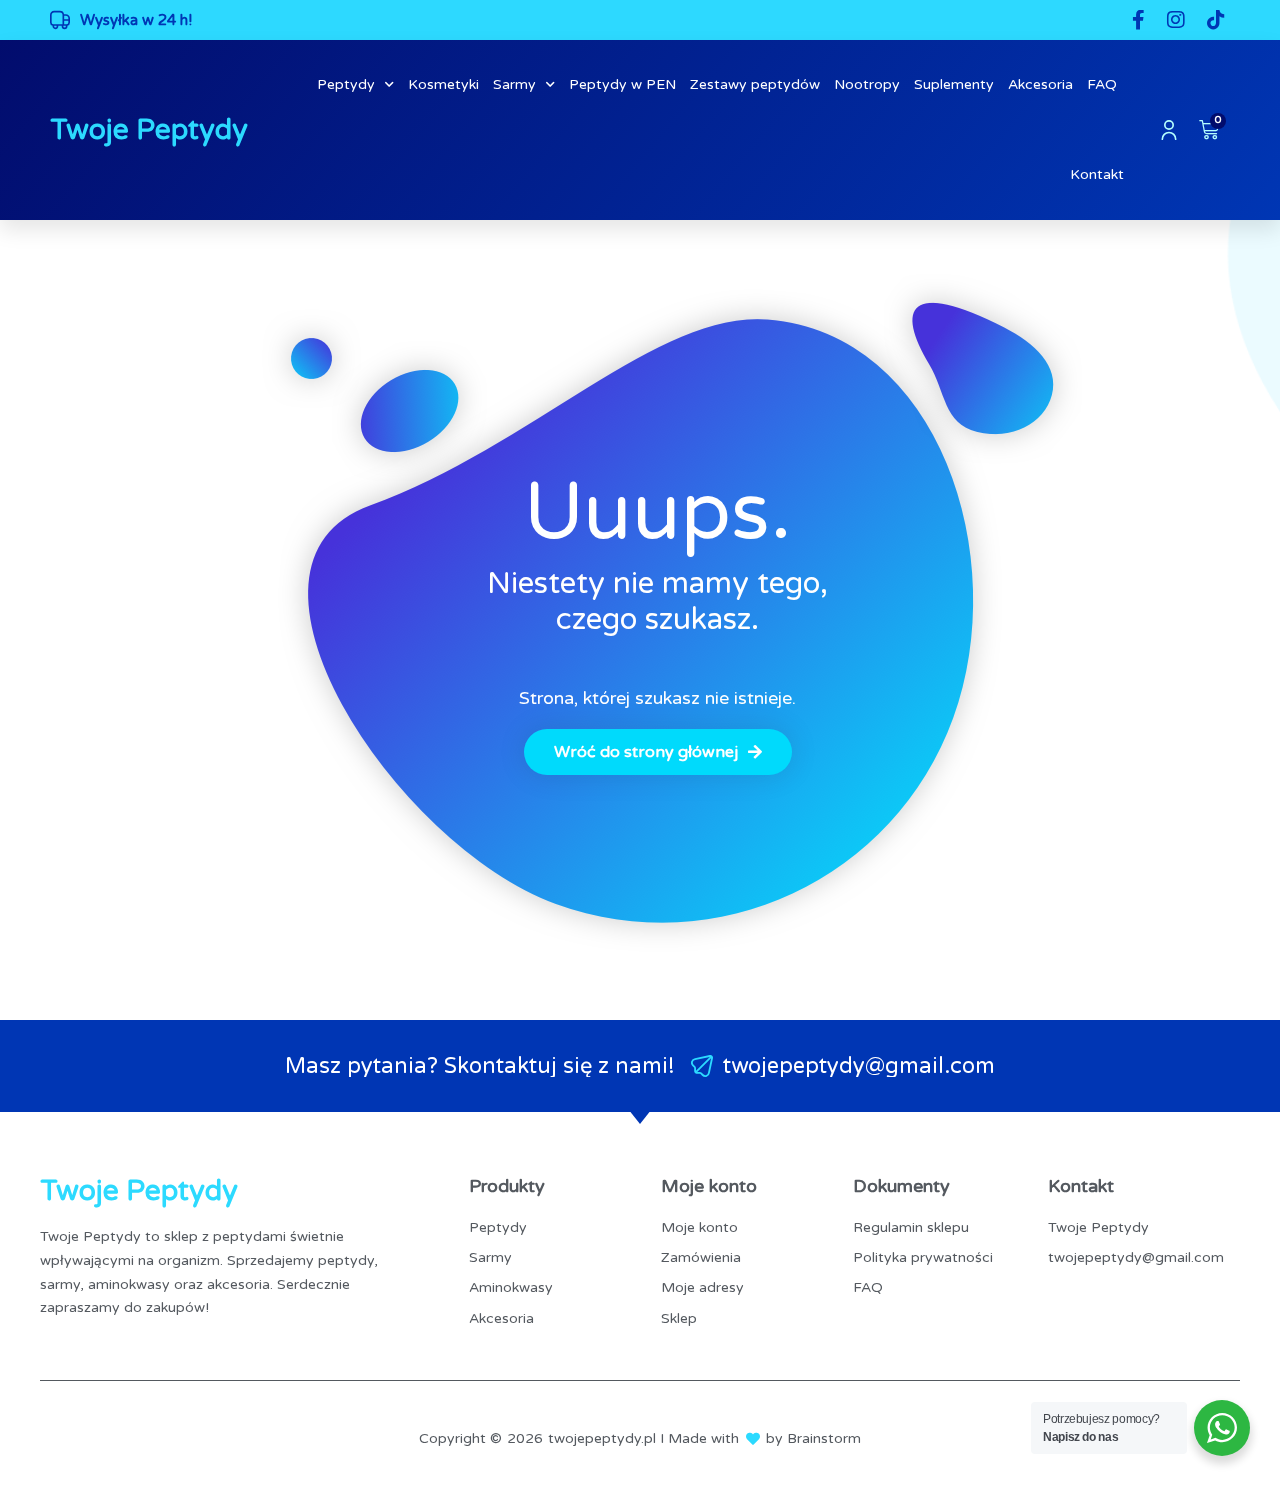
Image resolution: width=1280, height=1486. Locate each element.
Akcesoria (1040, 84)
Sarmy (514, 84)
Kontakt (1097, 174)
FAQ (1102, 84)
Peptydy (346, 84)
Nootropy (867, 84)
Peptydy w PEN (622, 84)
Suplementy (954, 84)
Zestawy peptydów (755, 84)
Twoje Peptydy (149, 130)
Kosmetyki (443, 84)
